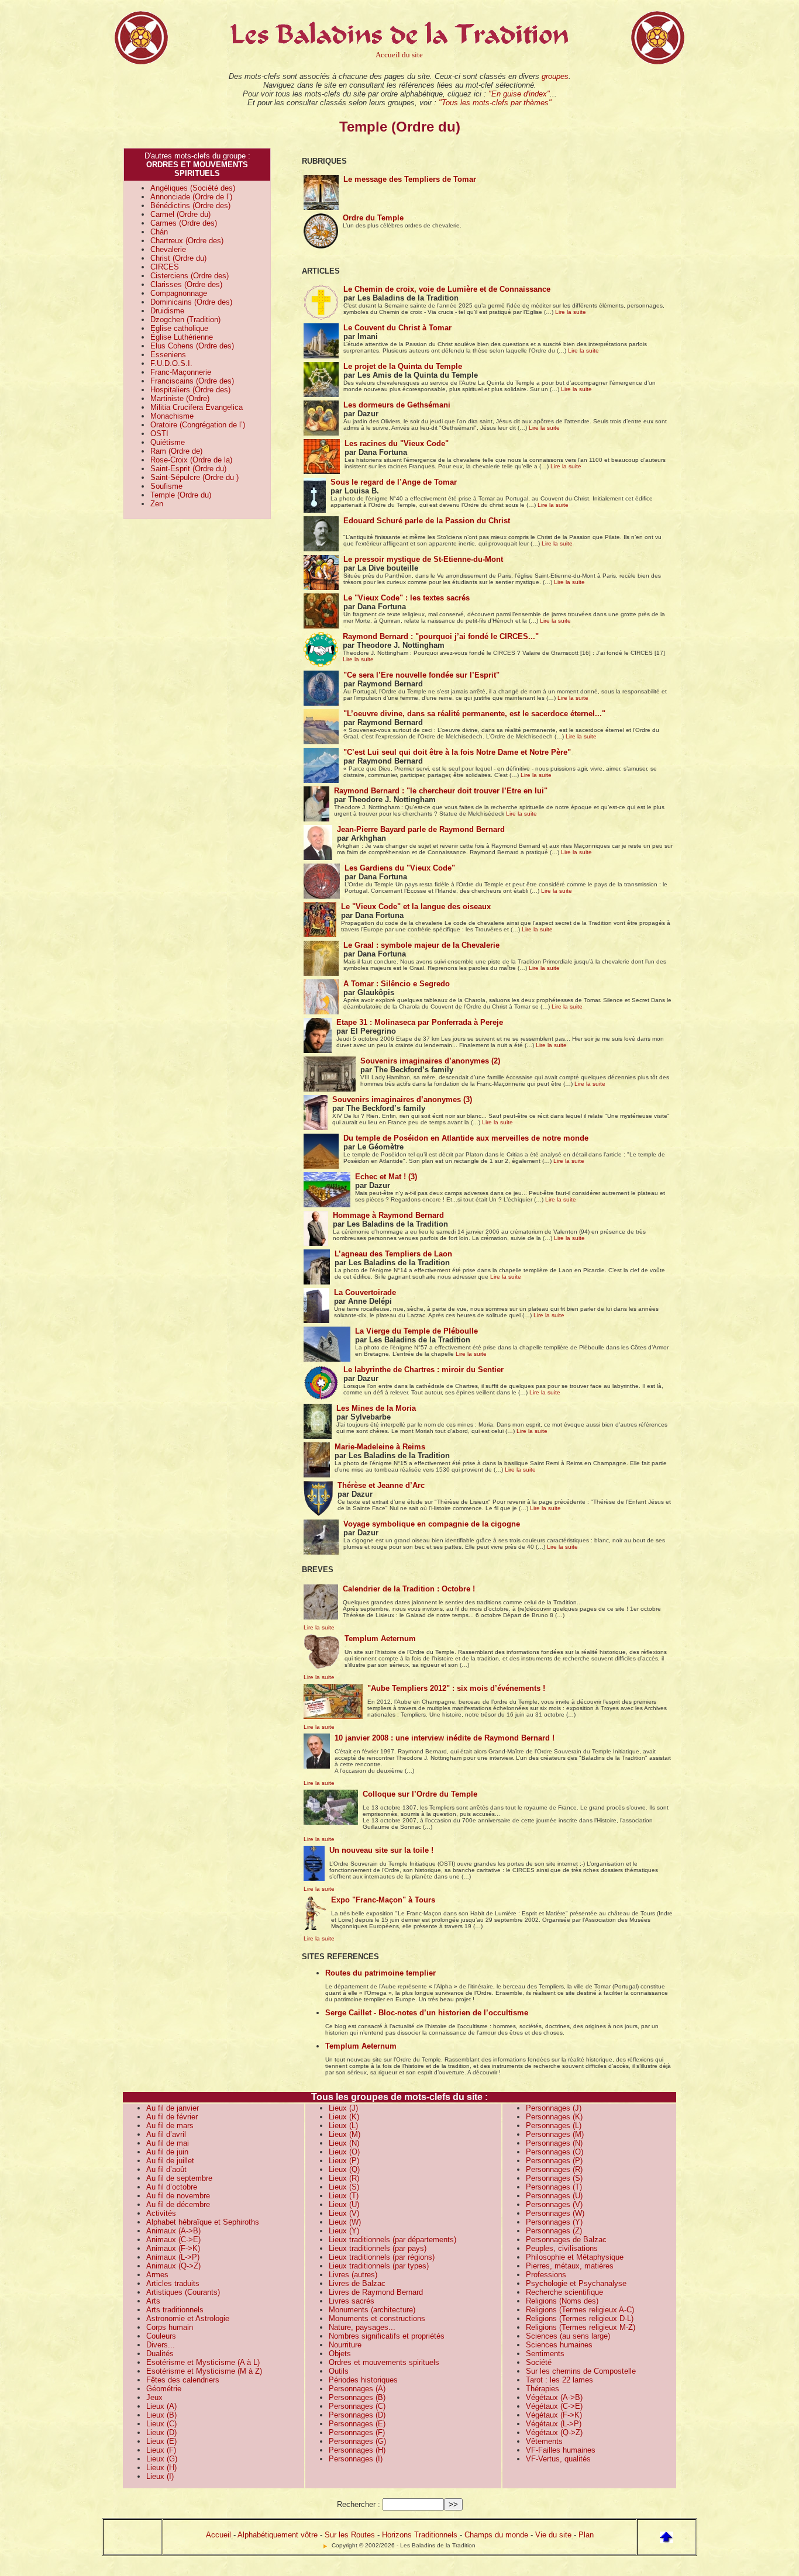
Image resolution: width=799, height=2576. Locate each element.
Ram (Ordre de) (176, 451)
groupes (555, 76)
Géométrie (164, 2389)
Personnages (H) (357, 2450)
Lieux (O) (344, 2152)
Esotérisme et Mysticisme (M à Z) (204, 2371)
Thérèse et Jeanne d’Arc (381, 1485)
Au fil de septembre (179, 2178)
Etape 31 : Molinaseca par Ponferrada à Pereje (420, 1022)
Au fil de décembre (178, 2204)
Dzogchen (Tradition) (185, 320)
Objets (340, 2354)
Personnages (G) (357, 2441)
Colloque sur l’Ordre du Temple (420, 1794)
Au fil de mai (168, 2143)
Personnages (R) (554, 2169)
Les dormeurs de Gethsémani (397, 405)
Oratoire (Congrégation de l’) (198, 425)
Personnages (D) (357, 2415)
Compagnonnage (179, 293)
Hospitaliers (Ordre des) (190, 390)
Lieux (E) (161, 2441)
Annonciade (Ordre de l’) (191, 197)
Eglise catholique (179, 328)
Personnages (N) (554, 2143)
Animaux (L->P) (173, 2257)
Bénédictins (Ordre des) (190, 206)
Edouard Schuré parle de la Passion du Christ (427, 521)
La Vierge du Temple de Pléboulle (416, 1331)
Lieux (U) (344, 2204)
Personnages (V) (554, 2204)
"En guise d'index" (519, 94)
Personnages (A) (357, 2389)
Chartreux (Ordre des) (187, 241)
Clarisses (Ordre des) (186, 284)
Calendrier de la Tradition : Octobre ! (409, 1589)
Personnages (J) (554, 2108)
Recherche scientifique (564, 2292)
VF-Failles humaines (561, 2450)
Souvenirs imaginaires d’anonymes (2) (430, 1061)
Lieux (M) (345, 2134)
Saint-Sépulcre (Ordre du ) (194, 477)
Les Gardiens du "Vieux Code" (400, 868)
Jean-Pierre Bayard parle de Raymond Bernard (421, 829)
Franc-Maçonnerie (181, 372)
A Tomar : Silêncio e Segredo (397, 984)
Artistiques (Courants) (183, 2292)
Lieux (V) (344, 2213)
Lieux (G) (162, 2459)
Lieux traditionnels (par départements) (392, 2240)
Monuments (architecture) (372, 2310)
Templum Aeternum (380, 1639)
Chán (159, 232)
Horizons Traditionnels (420, 2535)
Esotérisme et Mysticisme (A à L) (203, 2362)
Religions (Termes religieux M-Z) (581, 2327)
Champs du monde (496, 2535)
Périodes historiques (363, 2380)
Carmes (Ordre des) (184, 223)
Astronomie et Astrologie (188, 2318)
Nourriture (345, 2345)
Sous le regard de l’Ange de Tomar (394, 482)
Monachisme (172, 416)
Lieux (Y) (344, 2231)
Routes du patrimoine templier (380, 1973)
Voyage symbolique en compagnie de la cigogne (432, 1524)
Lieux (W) (345, 2222)
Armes (157, 2275)
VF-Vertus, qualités (558, 2459)
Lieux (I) (160, 2476)
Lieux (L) (343, 2126)
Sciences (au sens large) (568, 2336)
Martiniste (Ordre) (180, 398)
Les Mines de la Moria (376, 1408)
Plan (586, 2535)
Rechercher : (359, 2504)
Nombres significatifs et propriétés (387, 2336)
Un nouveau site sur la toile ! (381, 1850)
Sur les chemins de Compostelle (581, 2371)
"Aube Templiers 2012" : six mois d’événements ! (456, 1688)
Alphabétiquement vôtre (278, 2535)
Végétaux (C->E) (554, 2406)
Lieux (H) (161, 2468)
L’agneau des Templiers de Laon (393, 1254)
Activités (161, 2213)
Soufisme (166, 486)
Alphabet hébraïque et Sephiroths (203, 2222)
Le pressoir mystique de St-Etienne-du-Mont (423, 559)
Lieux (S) (344, 2187)
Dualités (160, 2354)
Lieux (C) (161, 2424)
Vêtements (544, 2441)
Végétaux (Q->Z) (554, 2432)
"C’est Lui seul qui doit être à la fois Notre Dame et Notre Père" (457, 752)
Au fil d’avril (166, 2134)
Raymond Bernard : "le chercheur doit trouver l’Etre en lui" (441, 791)
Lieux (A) (161, 2406)
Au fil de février (172, 2117)
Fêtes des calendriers (183, 2380)
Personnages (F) (357, 2432)
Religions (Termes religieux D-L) (580, 2318)
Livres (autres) (353, 2275)
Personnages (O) (555, 2152)
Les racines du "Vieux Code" (397, 443)
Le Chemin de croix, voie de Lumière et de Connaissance (447, 289)
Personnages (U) (554, 2196)
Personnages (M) (555, 2134)
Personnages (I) (356, 2459)
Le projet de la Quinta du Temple (403, 366)
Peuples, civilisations (562, 2248)
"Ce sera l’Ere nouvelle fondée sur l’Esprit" (421, 675)
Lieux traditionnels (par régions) (382, 2257)
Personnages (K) (554, 2117)
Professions (546, 2275)
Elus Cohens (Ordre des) (192, 346)
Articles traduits (173, 2283)
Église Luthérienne (182, 337)
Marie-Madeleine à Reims (380, 1447)
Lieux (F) (161, 2450)
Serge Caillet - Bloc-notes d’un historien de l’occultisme (427, 2013)
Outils (339, 2371)
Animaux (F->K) (173, 2248)
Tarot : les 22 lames (559, 2380)
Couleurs (161, 2336)
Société (539, 2362)
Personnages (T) (554, 2187)
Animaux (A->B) (173, 2231)
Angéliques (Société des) (193, 188)
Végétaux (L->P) (554, 2424)
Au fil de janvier (173, 2108)
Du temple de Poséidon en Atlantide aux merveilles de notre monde (466, 1138)
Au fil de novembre (178, 2196)
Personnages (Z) (554, 2231)
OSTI (159, 434)
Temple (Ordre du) (181, 495)
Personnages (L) (554, 2126)
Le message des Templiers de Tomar (410, 179)
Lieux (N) (344, 2143)
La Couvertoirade (365, 1292)
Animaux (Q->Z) (173, 2266)
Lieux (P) (344, 2161)
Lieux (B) (161, 2415)
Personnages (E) (357, 2424)
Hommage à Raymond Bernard (388, 1215)
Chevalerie (168, 249)
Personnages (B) (357, 2397)
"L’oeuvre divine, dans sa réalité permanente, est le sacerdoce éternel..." (474, 714)
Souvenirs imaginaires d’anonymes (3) (402, 1099)
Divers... (161, 2345)
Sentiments (545, 2354)
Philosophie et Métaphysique (575, 2257)
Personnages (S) (554, 2178)
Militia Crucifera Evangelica (197, 407)
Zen (157, 504)
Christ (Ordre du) (178, 258)
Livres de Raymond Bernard (376, 2292)
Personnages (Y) (554, 2222)
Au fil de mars (170, 2126)
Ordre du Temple (373, 218)
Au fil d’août (166, 2169)
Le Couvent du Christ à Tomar (397, 328)
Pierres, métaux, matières (570, 2266)
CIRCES (165, 267)
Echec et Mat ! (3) (386, 1177)
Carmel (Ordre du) (180, 214)
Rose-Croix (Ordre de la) (191, 460)
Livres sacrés (352, 2301)
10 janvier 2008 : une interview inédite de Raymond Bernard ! (445, 1738)
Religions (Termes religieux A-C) (580, 2310)
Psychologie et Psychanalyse (576, 2283)
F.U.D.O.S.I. (171, 363)
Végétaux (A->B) (554, 2397)
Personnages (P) (554, 2161)
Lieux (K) (344, 2117)
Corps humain (170, 2327)
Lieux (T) (344, 2196)
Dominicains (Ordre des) (191, 302)
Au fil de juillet (170, 2161)
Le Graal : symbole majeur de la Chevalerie (421, 945)
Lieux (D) (161, 2432)
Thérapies (543, 2389)
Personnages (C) (357, 2406)
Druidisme (167, 311)
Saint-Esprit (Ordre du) (188, 469)
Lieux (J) (343, 2108)
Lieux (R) (344, 2178)
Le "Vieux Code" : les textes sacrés (407, 598)
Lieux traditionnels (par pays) (378, 2248)
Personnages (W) (555, 2213)
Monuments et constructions (377, 2318)
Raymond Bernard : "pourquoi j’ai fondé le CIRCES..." (441, 636)
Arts (153, 2301)
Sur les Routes (350, 2535)
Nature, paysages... (362, 2327)
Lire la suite (571, 312)
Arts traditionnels (175, 2310)
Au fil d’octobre (172, 2187)
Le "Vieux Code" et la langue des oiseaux (416, 907)
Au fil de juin (167, 2152)
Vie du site (553, 2535)
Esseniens (168, 355)
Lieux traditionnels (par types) (379, 2266)
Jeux (154, 2397)
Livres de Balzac (357, 2283)
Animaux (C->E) (173, 2240)
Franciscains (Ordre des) (192, 381)
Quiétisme (168, 442)
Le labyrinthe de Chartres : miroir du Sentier (423, 1370)
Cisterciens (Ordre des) (190, 276)
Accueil (218, 2535)
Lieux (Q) (344, 2169)
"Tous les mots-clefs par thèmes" (495, 103)
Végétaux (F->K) (554, 2415)
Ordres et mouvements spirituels (384, 2362)
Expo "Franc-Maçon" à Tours (383, 1900)
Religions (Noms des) (562, 2301)
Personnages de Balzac (566, 2240)
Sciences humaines (559, 2345)
